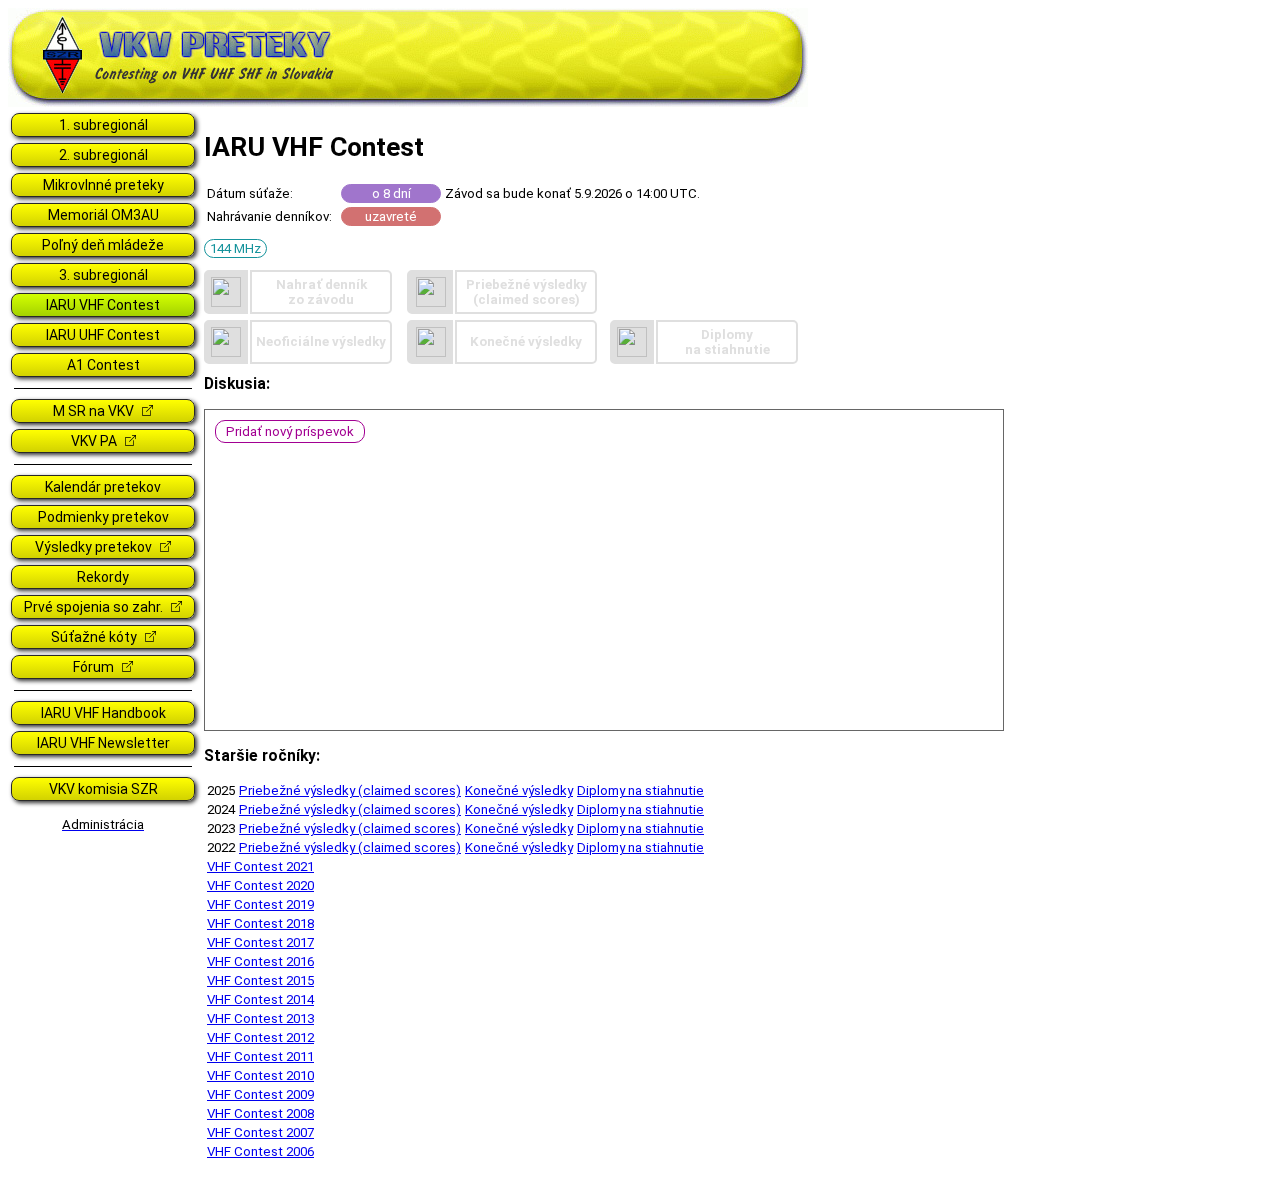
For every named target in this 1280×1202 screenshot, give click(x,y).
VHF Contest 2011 (260, 1056)
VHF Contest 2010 (260, 1075)
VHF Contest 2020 (260, 885)
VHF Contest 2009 (260, 1094)
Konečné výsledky (519, 790)
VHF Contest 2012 (260, 1037)
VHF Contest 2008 (260, 1113)
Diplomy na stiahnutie (640, 790)
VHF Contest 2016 (260, 961)
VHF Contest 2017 (260, 942)
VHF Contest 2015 (260, 980)
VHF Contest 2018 (260, 923)
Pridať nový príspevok (290, 431)
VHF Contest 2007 (260, 1132)
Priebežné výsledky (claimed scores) (350, 790)
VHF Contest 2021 (260, 866)
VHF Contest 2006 (260, 1151)
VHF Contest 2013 (260, 1018)
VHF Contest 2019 (260, 904)
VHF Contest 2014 (260, 999)
